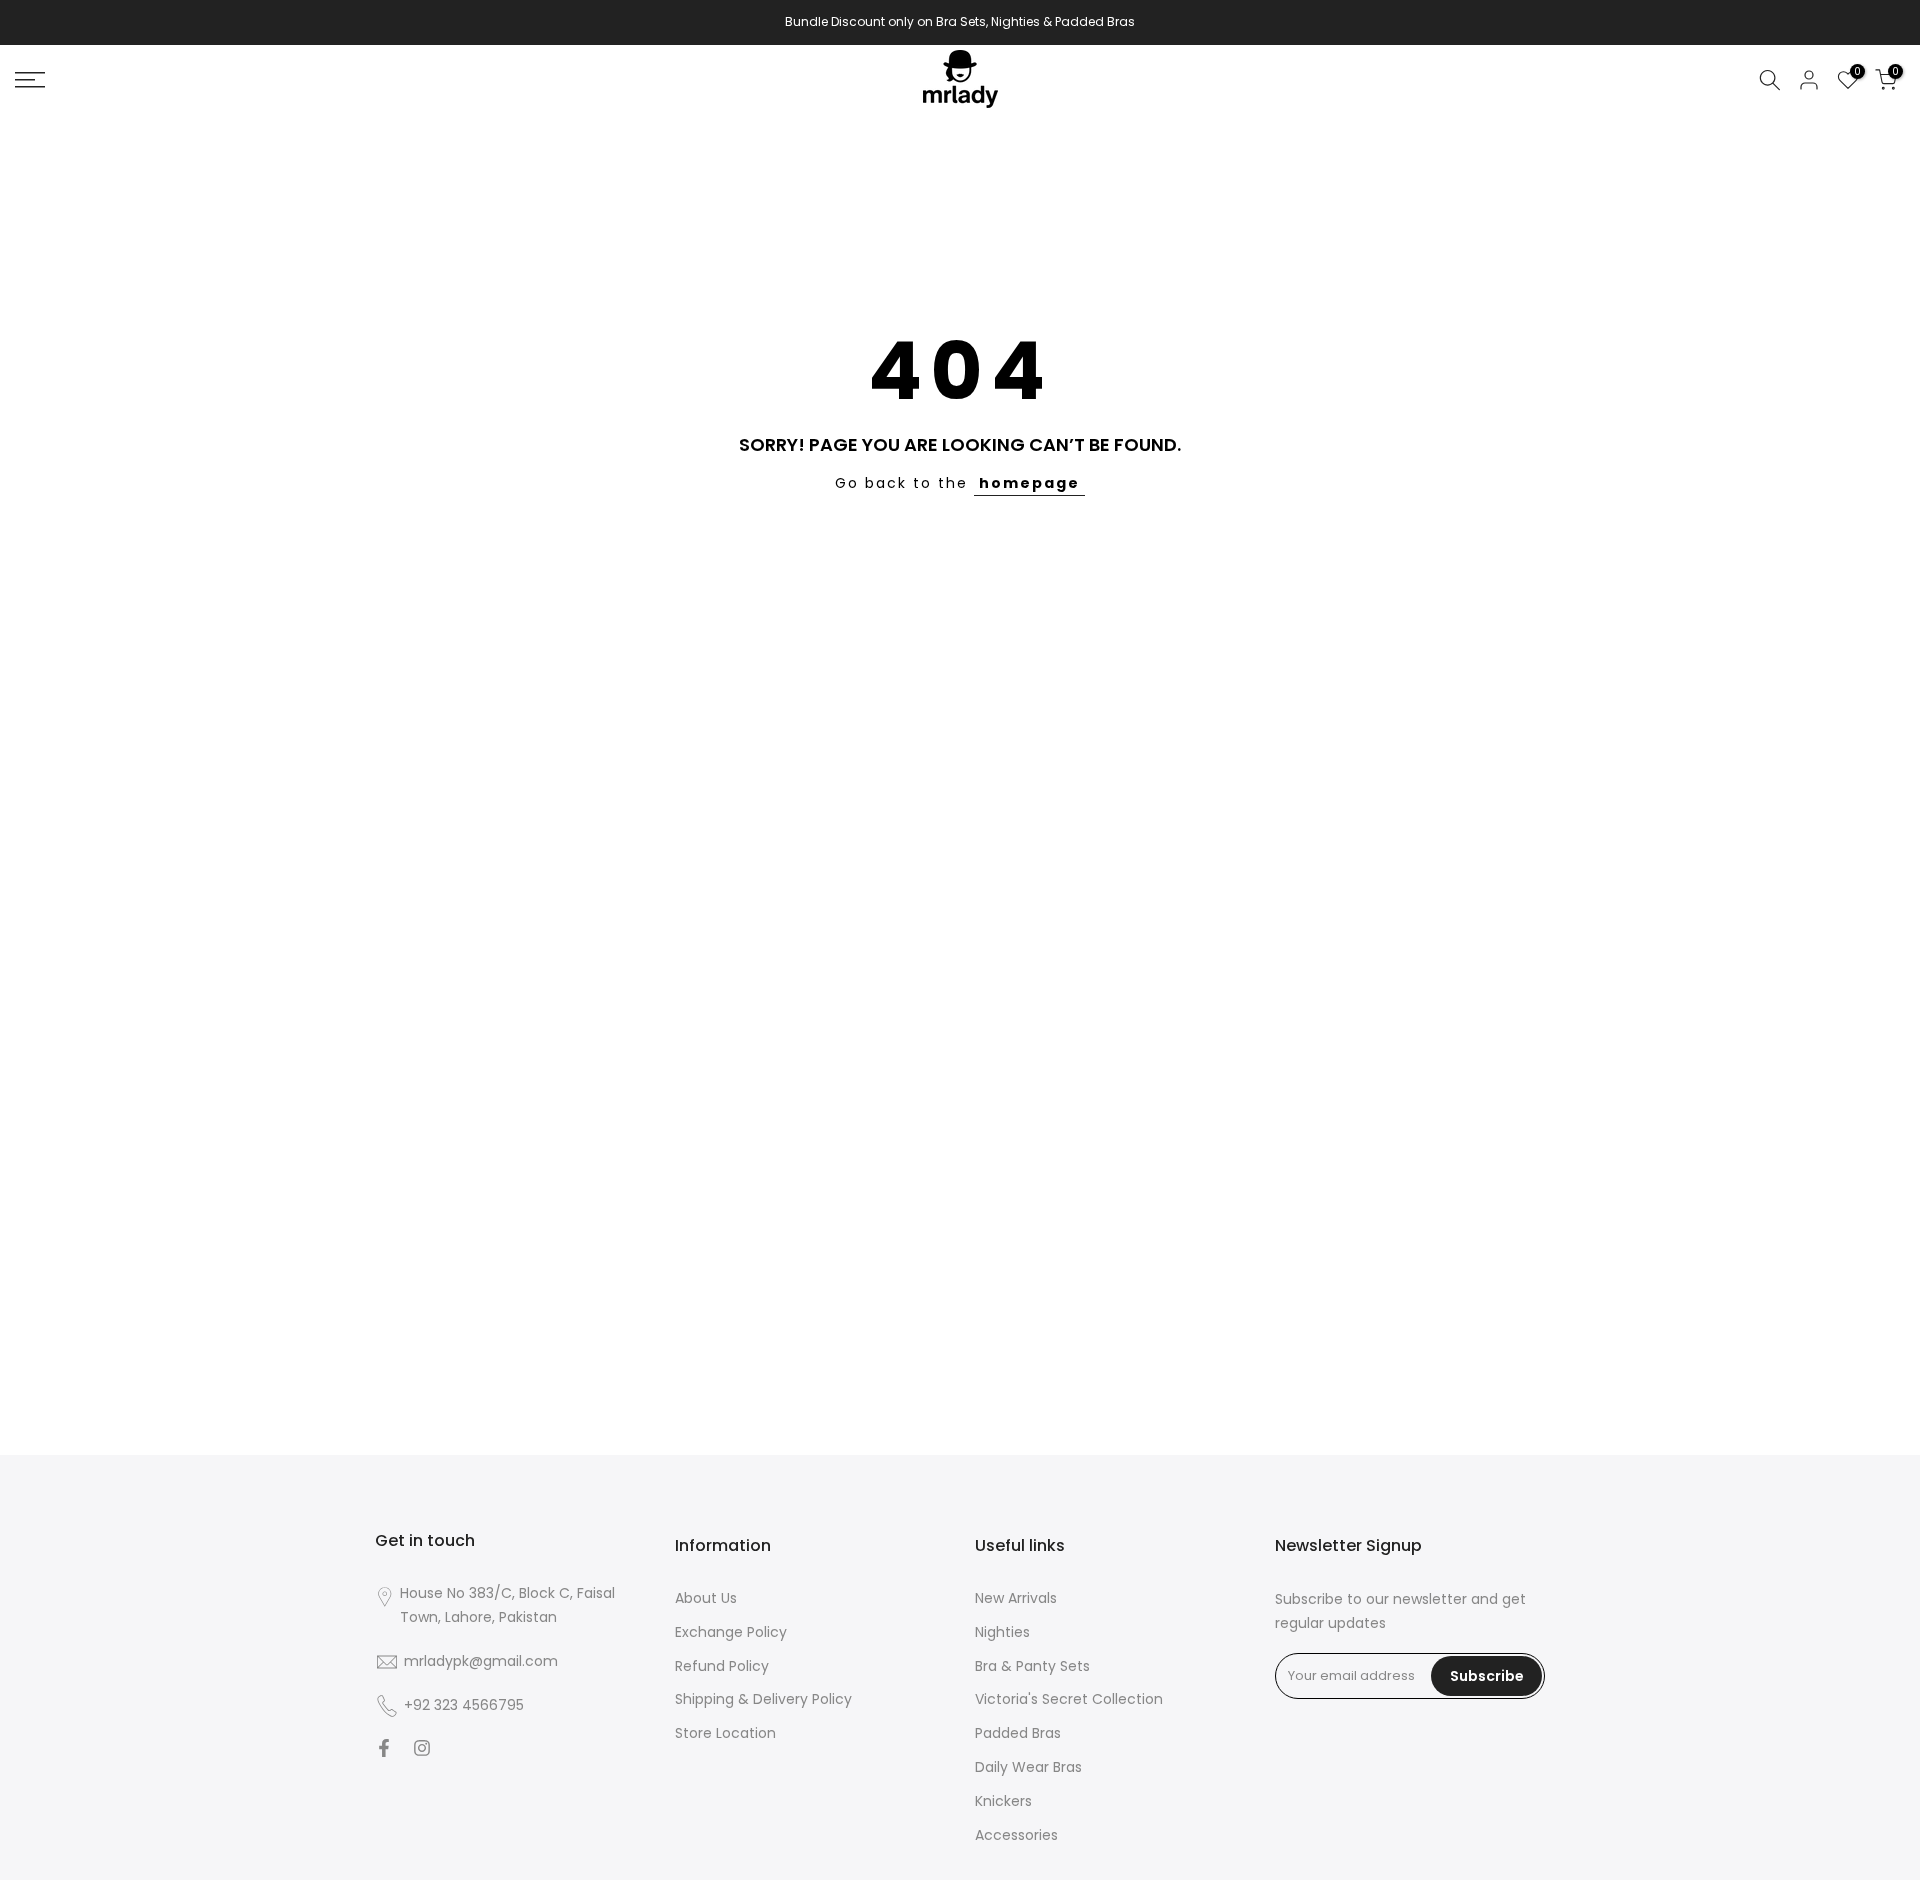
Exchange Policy (731, 1632)
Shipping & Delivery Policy (763, 1699)
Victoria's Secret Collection (1069, 1699)
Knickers (1003, 1801)
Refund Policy (722, 1666)
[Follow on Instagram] (422, 1750)
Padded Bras (1018, 1733)
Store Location (725, 1733)
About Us (706, 1598)
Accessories (1016, 1835)
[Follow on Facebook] (384, 1750)
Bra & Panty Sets (1032, 1666)
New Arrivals (1016, 1598)
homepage (1029, 483)
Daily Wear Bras (1028, 1767)
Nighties (1002, 1632)
